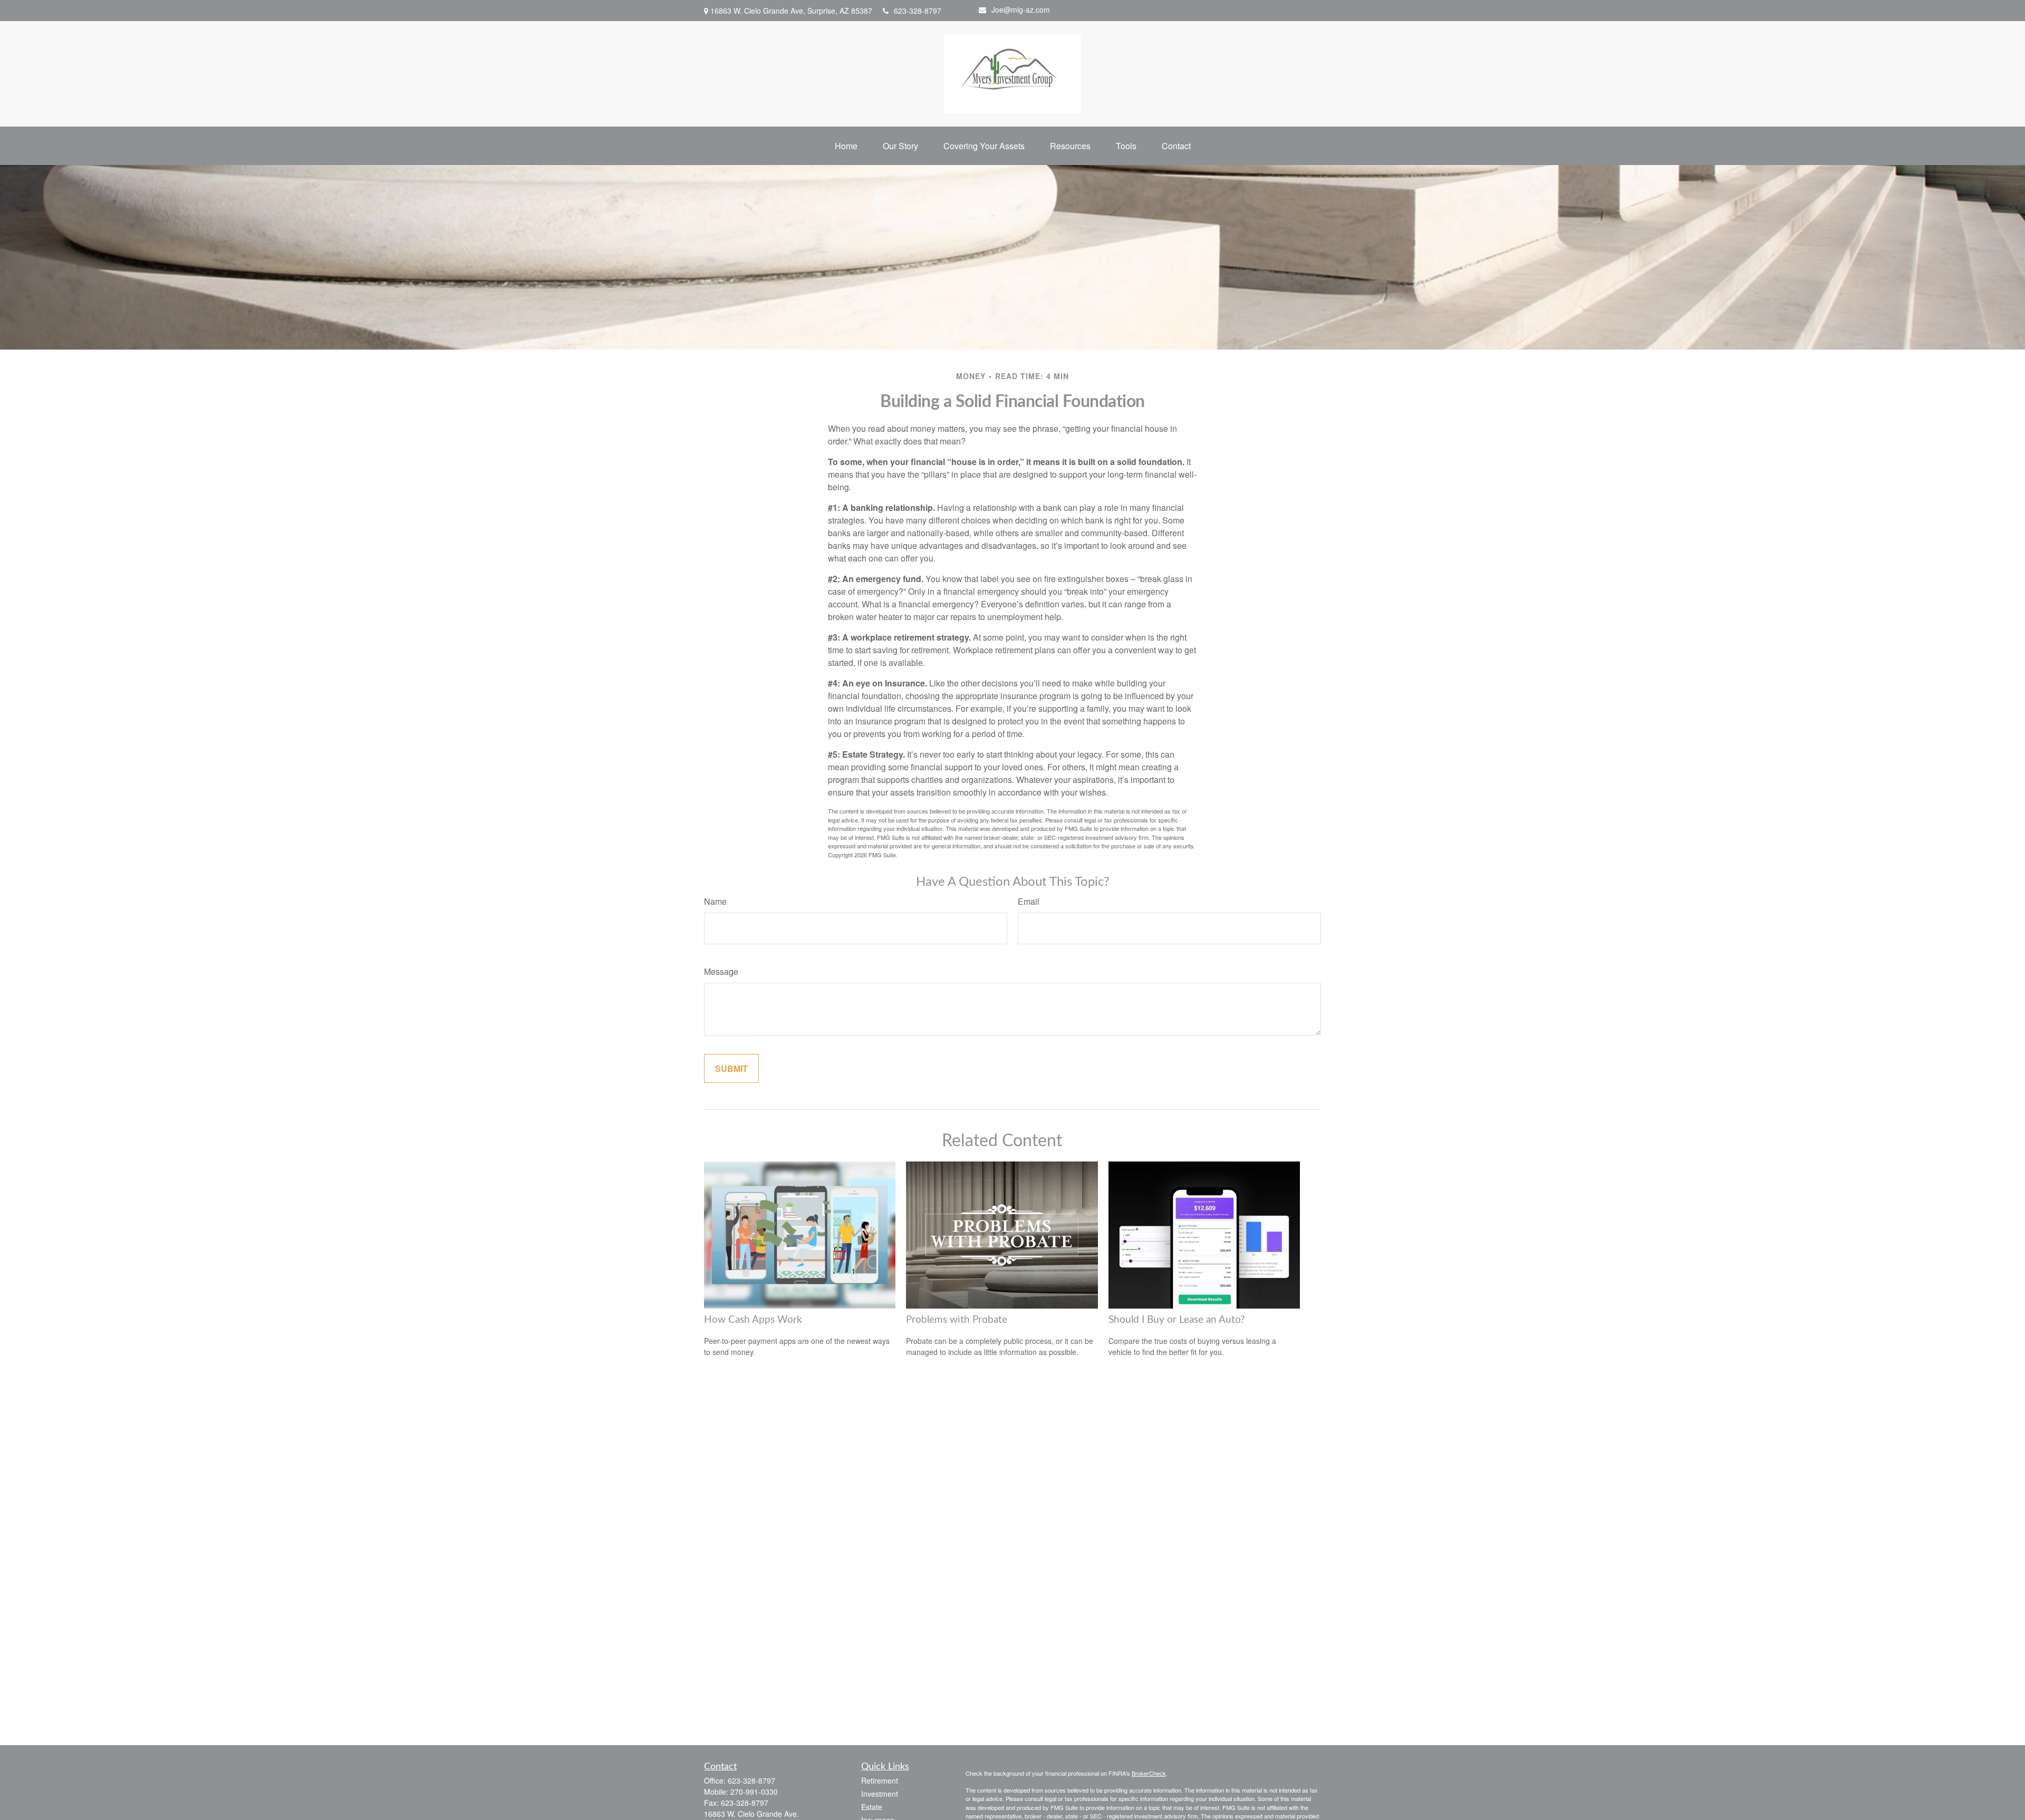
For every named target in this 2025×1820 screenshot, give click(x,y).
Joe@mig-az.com (1021, 9)
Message (721, 971)
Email (1029, 901)
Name (715, 901)
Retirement (880, 1780)
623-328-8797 (918, 11)
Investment (880, 1794)
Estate (872, 1807)
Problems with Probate (957, 1320)
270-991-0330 (754, 1792)
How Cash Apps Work (753, 1320)
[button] (846, 146)
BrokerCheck (1149, 1773)
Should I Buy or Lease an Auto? (1177, 1320)
